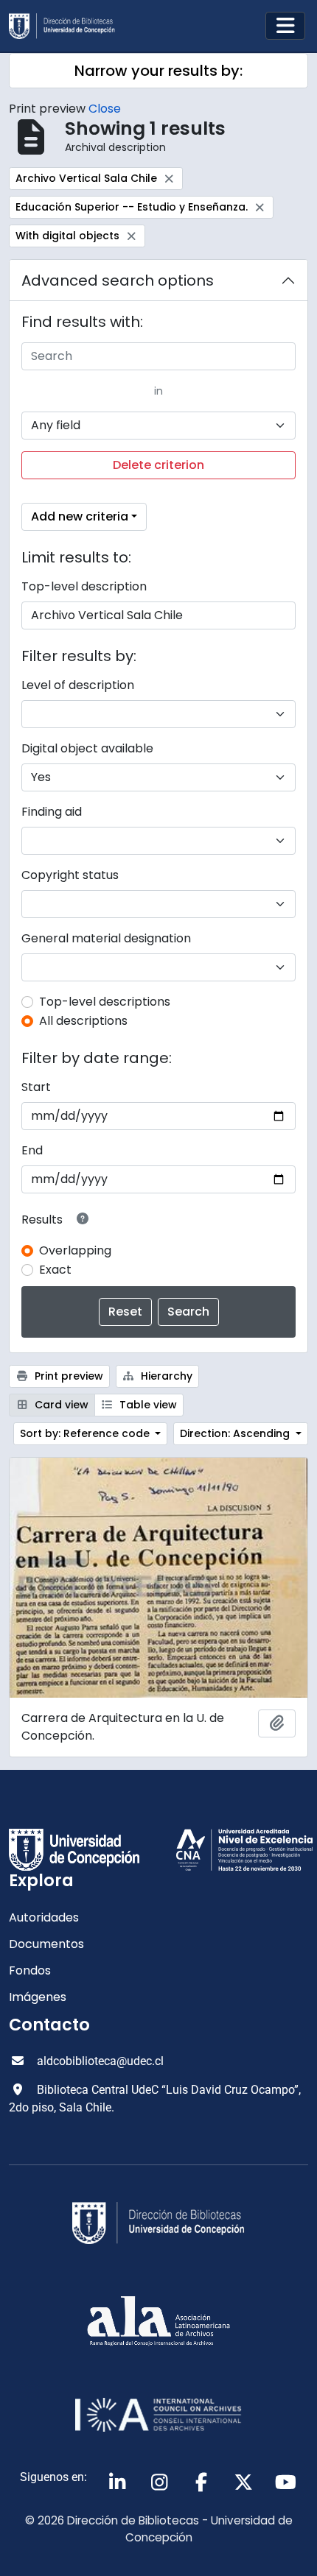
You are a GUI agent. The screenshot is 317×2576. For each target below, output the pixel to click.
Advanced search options (118, 280)
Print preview (67, 1376)
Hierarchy (165, 1376)
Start (36, 1087)
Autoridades (44, 1917)
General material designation (106, 938)
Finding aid (52, 812)
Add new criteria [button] (80, 516)
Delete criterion (158, 465)
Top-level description (84, 586)
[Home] (68, 26)
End (32, 1150)
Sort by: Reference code (86, 1433)
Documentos (46, 1944)
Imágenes (38, 1997)
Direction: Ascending (236, 1433)
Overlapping (75, 1250)
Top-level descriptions (105, 1002)
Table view (147, 1405)
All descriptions (83, 1021)
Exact (55, 1270)
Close (105, 109)
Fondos (30, 1970)
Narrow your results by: (158, 71)
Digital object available (87, 748)
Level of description (78, 685)
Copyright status (70, 875)
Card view (60, 1405)
